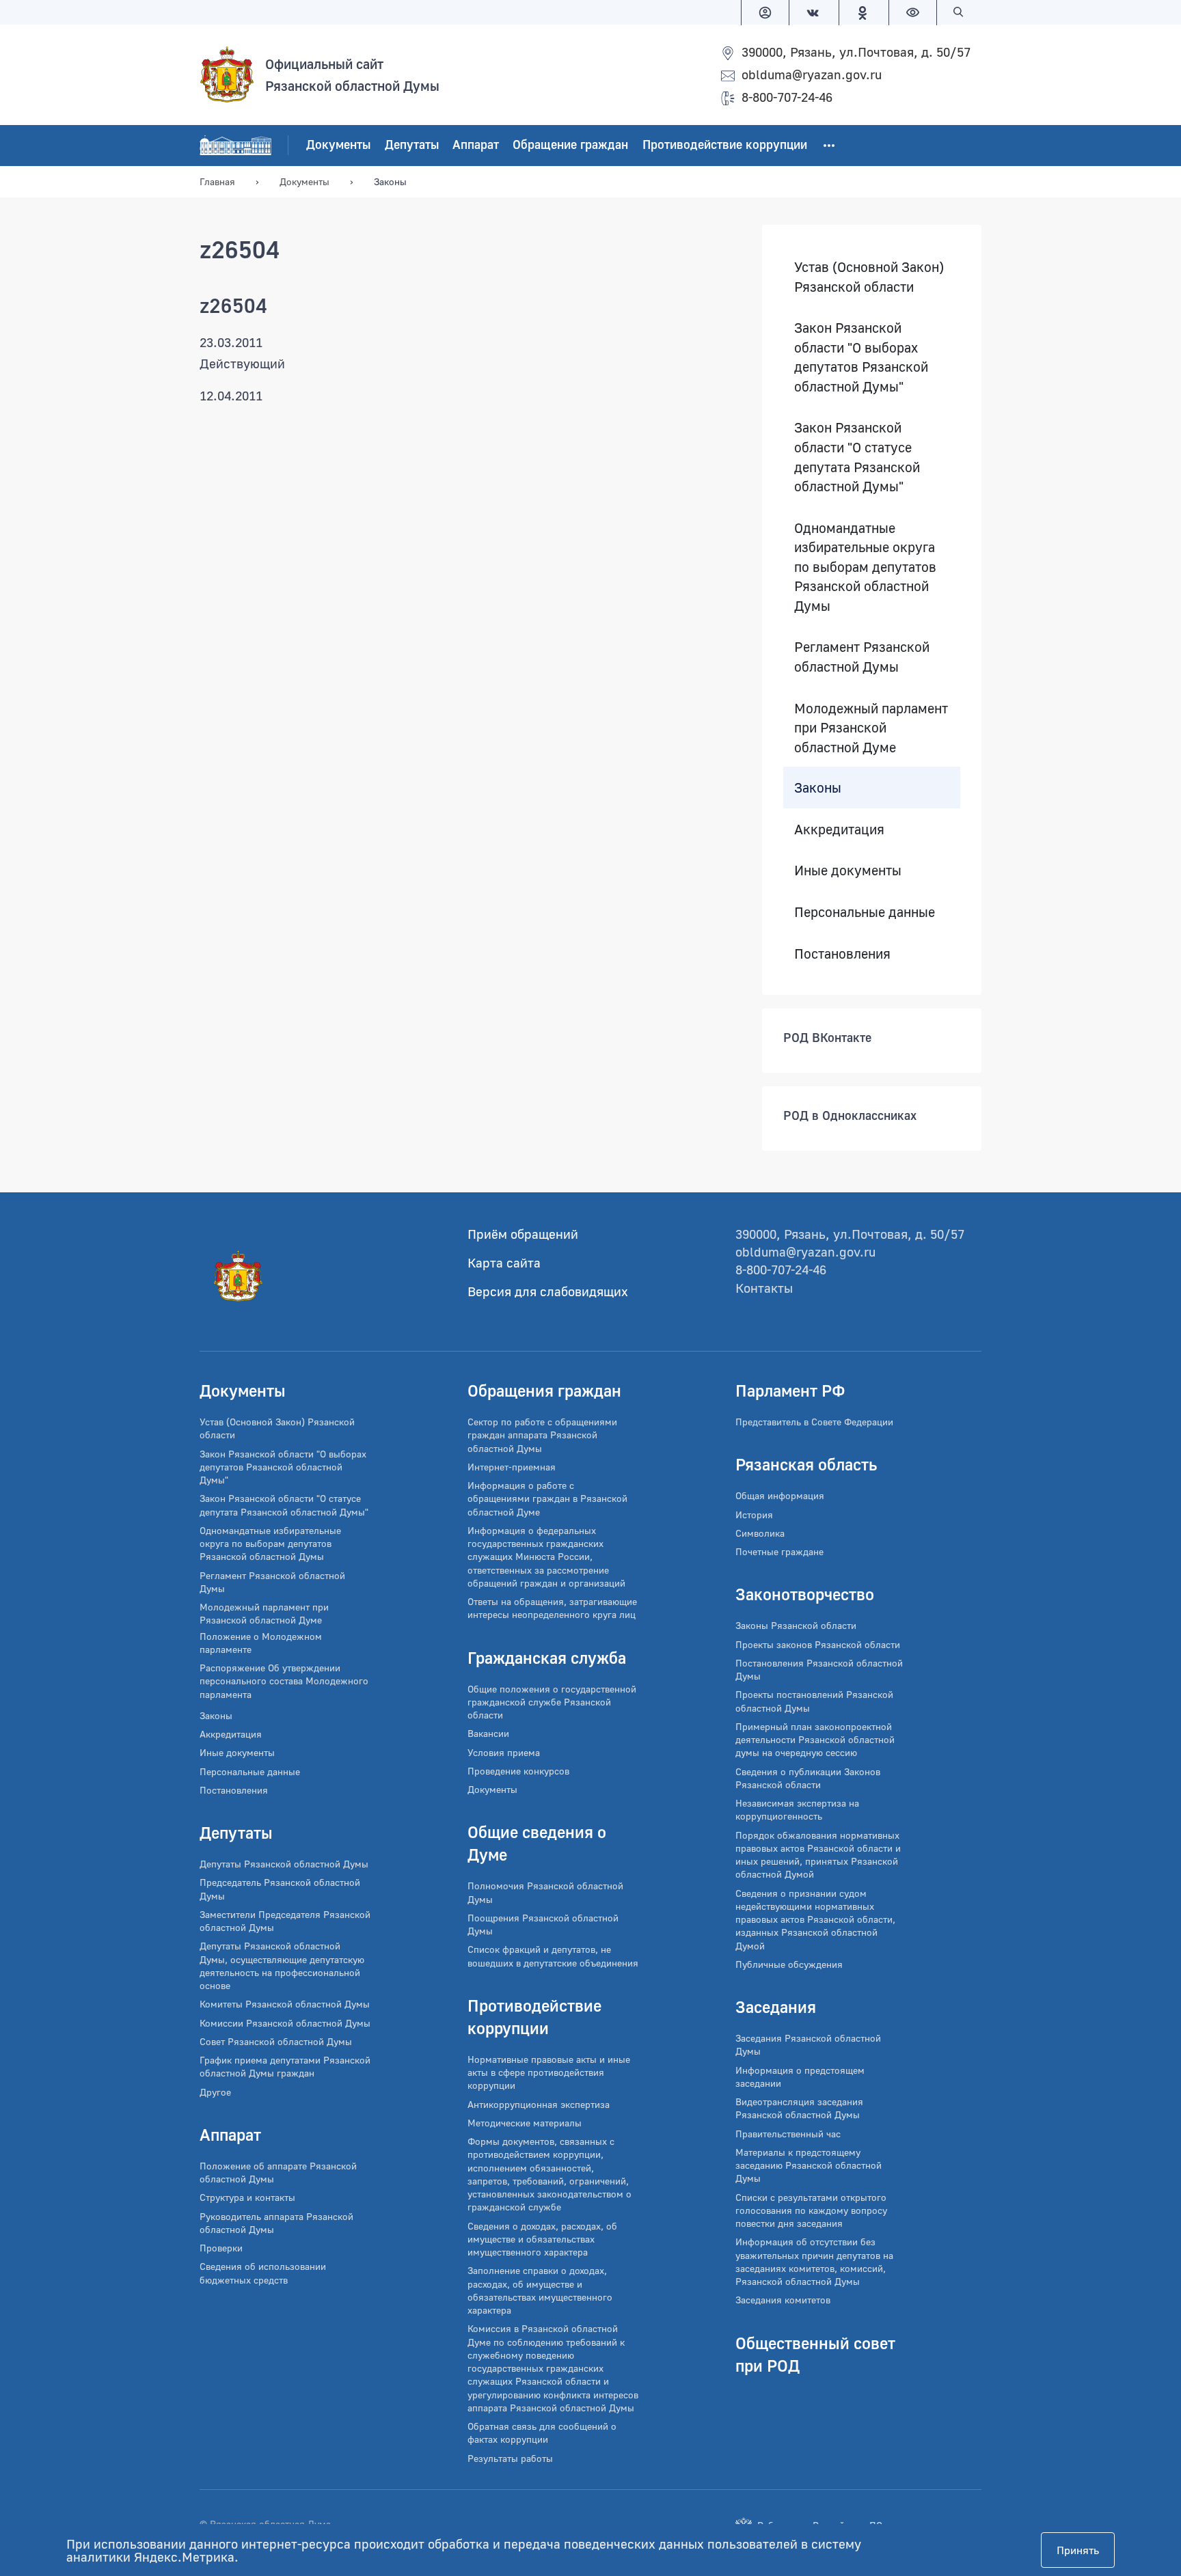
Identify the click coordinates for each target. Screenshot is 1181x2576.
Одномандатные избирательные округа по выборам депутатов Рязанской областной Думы (865, 566)
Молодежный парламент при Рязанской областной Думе (871, 727)
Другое (215, 2092)
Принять (1078, 2550)
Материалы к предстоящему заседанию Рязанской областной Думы (809, 2165)
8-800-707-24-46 (787, 97)
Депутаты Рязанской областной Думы (284, 1864)
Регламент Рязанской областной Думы (862, 657)
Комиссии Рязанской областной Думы (285, 2023)
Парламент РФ (790, 1390)
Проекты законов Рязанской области (818, 1644)
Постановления (842, 953)
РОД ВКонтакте (827, 1038)
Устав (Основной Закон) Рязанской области (869, 276)
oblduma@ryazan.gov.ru (812, 74)
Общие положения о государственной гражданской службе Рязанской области (552, 1702)
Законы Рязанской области (796, 1625)
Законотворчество (805, 1594)
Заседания (776, 2006)
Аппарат (476, 145)
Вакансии (488, 1733)
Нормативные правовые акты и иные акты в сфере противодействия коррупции (549, 2072)
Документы (338, 145)
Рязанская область (806, 1464)
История (754, 1515)
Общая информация (780, 1495)
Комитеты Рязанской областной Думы (285, 2004)
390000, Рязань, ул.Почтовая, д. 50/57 (856, 52)
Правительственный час (788, 2134)
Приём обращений (523, 1234)
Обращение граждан (570, 145)
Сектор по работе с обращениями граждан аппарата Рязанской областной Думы (542, 1435)
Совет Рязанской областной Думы (276, 2041)
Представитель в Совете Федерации (814, 1422)
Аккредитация (839, 829)
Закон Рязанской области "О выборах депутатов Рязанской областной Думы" (861, 357)
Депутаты (412, 145)
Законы (818, 788)
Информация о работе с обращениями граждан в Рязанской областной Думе (547, 1498)
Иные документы (848, 871)
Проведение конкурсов (518, 1771)
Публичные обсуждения (789, 1964)
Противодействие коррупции (725, 145)
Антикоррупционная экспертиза (539, 2104)
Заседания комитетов (783, 2300)
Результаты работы (510, 2458)
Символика (760, 1533)
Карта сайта (504, 1262)
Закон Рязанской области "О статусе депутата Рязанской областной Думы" (857, 457)
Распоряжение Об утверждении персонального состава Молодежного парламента (284, 1681)
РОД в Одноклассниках (850, 1116)
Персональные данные (865, 912)
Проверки (221, 2248)
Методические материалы (525, 2123)
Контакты (764, 1288)
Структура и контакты (247, 2197)
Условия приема (504, 1752)
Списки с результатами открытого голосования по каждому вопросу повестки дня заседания (811, 2210)
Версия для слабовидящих (548, 1291)
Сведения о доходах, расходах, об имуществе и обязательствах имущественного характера (542, 2239)
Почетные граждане (779, 1551)
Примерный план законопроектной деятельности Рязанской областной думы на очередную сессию (815, 1740)
